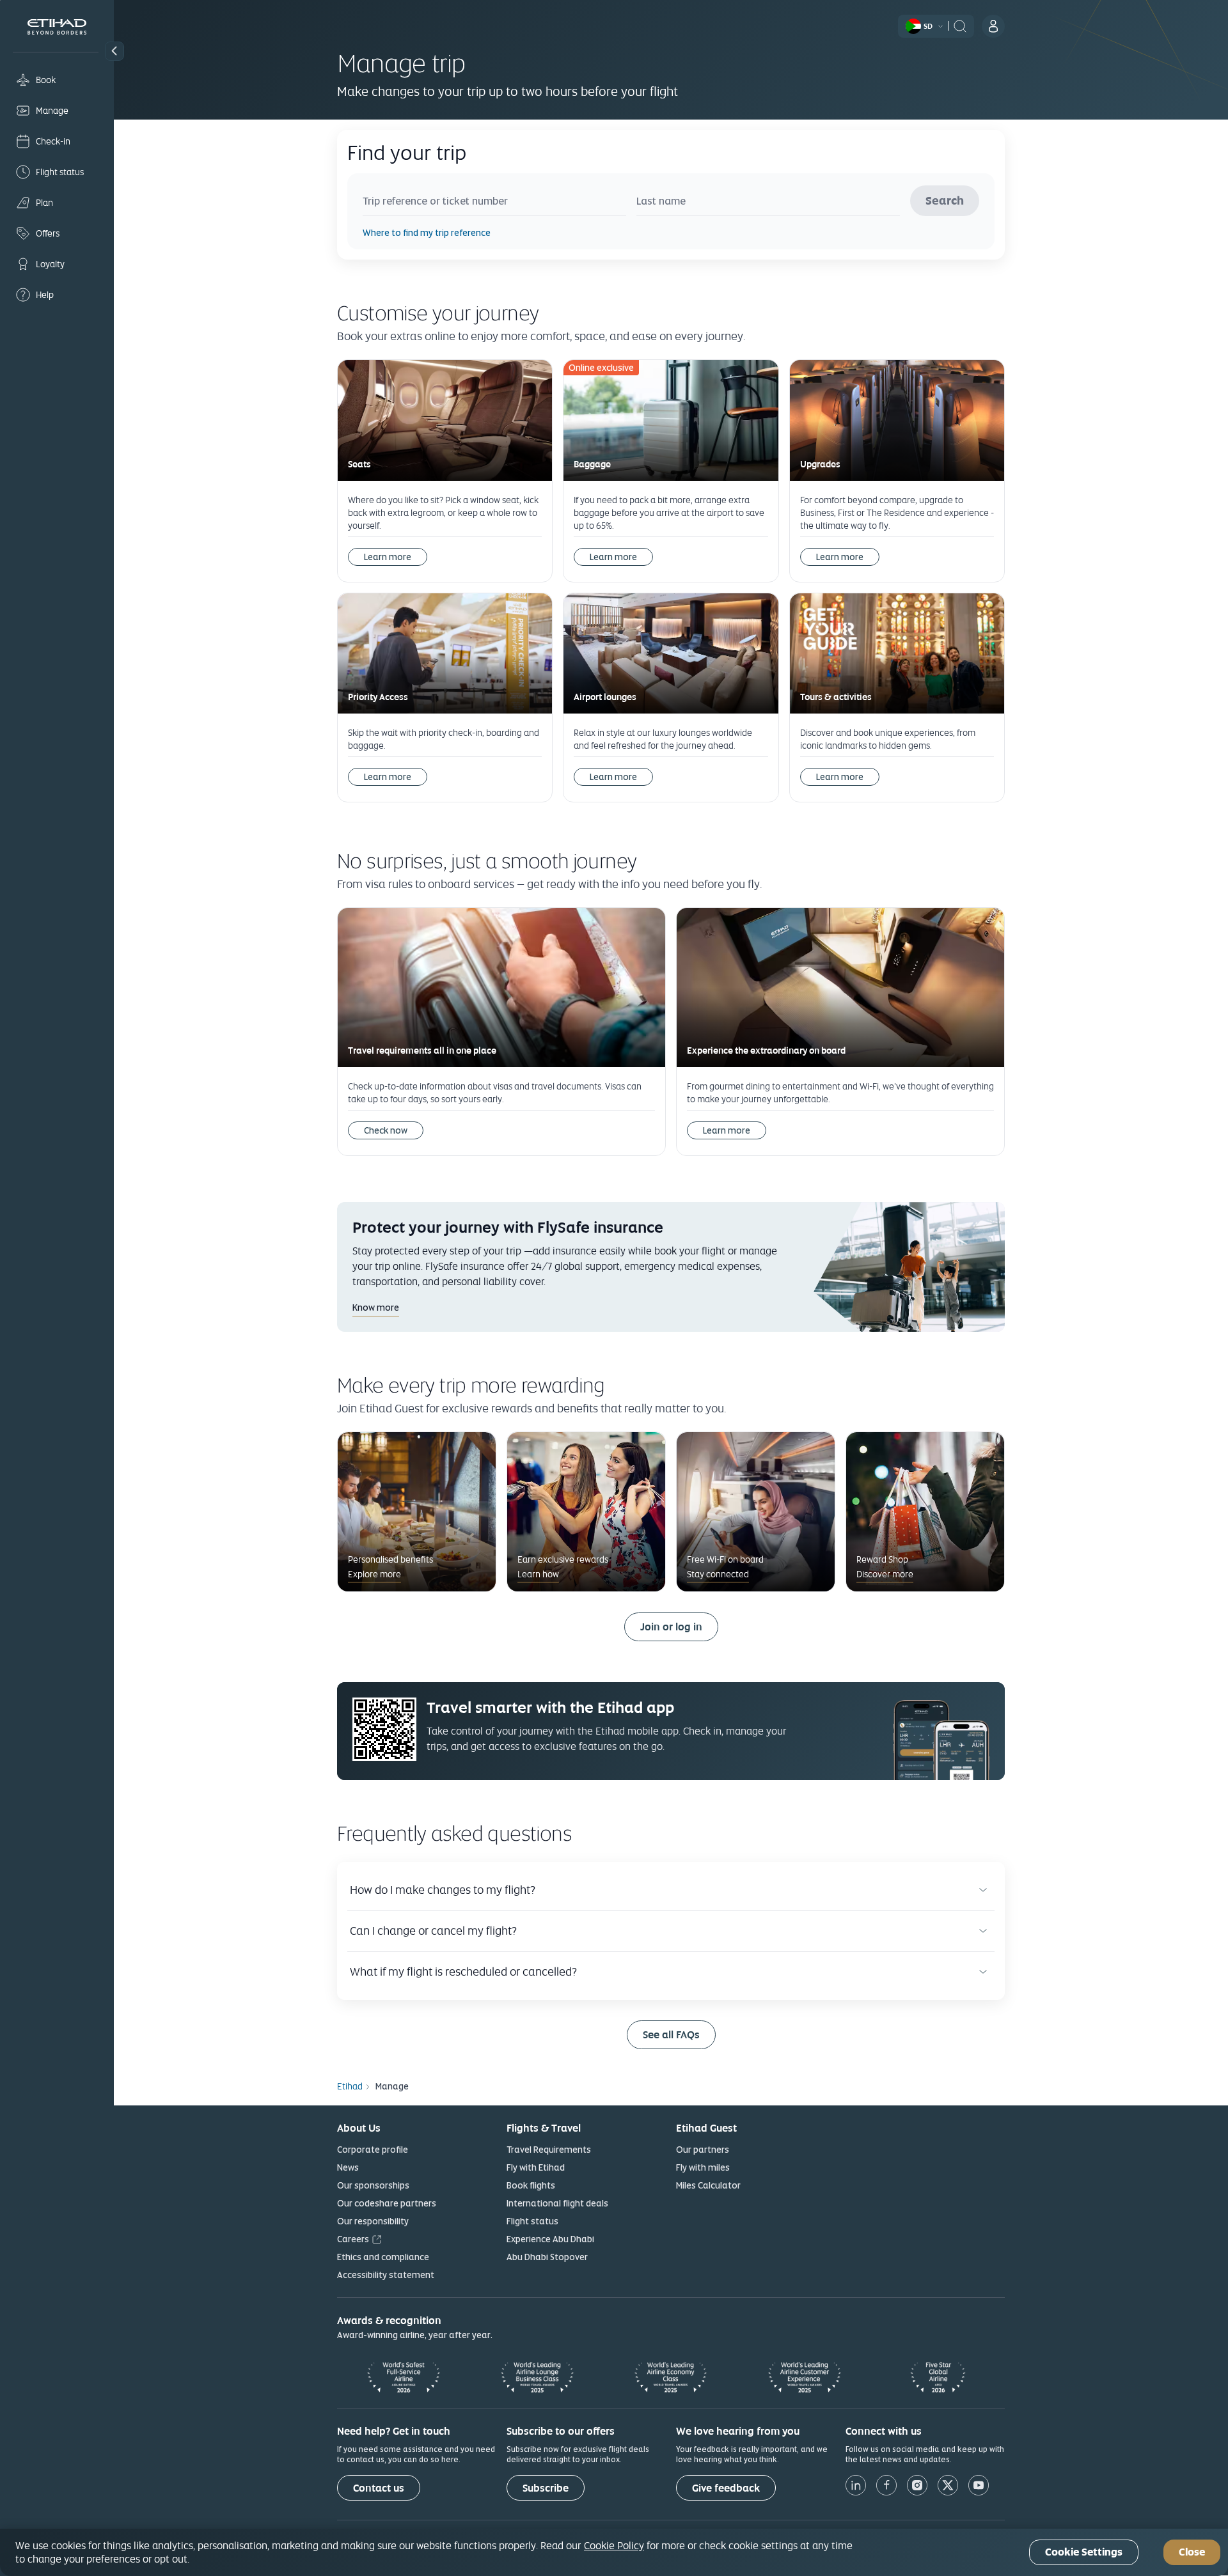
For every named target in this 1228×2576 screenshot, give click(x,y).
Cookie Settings (1084, 2553)
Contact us (379, 2488)
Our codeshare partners (387, 2203)
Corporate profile (373, 2150)
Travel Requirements (549, 2150)
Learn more (388, 557)
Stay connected (718, 1574)
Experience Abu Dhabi (550, 2239)
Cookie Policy (614, 2545)
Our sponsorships (373, 2185)
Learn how (538, 1574)
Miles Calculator (708, 2185)
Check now (386, 1130)
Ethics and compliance (383, 2257)
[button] (114, 51)
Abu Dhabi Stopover (547, 2257)
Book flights (531, 2185)
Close (1192, 2553)
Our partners (703, 2150)
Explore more (374, 1574)
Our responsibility (373, 2221)
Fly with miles (703, 2167)
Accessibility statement (386, 2275)
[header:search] (960, 25)
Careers (353, 2239)
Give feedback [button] (726, 2488)
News (348, 2167)
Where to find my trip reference (427, 233)
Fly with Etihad (536, 2167)
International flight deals (557, 2203)
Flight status (532, 2221)
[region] (614, 2552)
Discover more (885, 1574)
